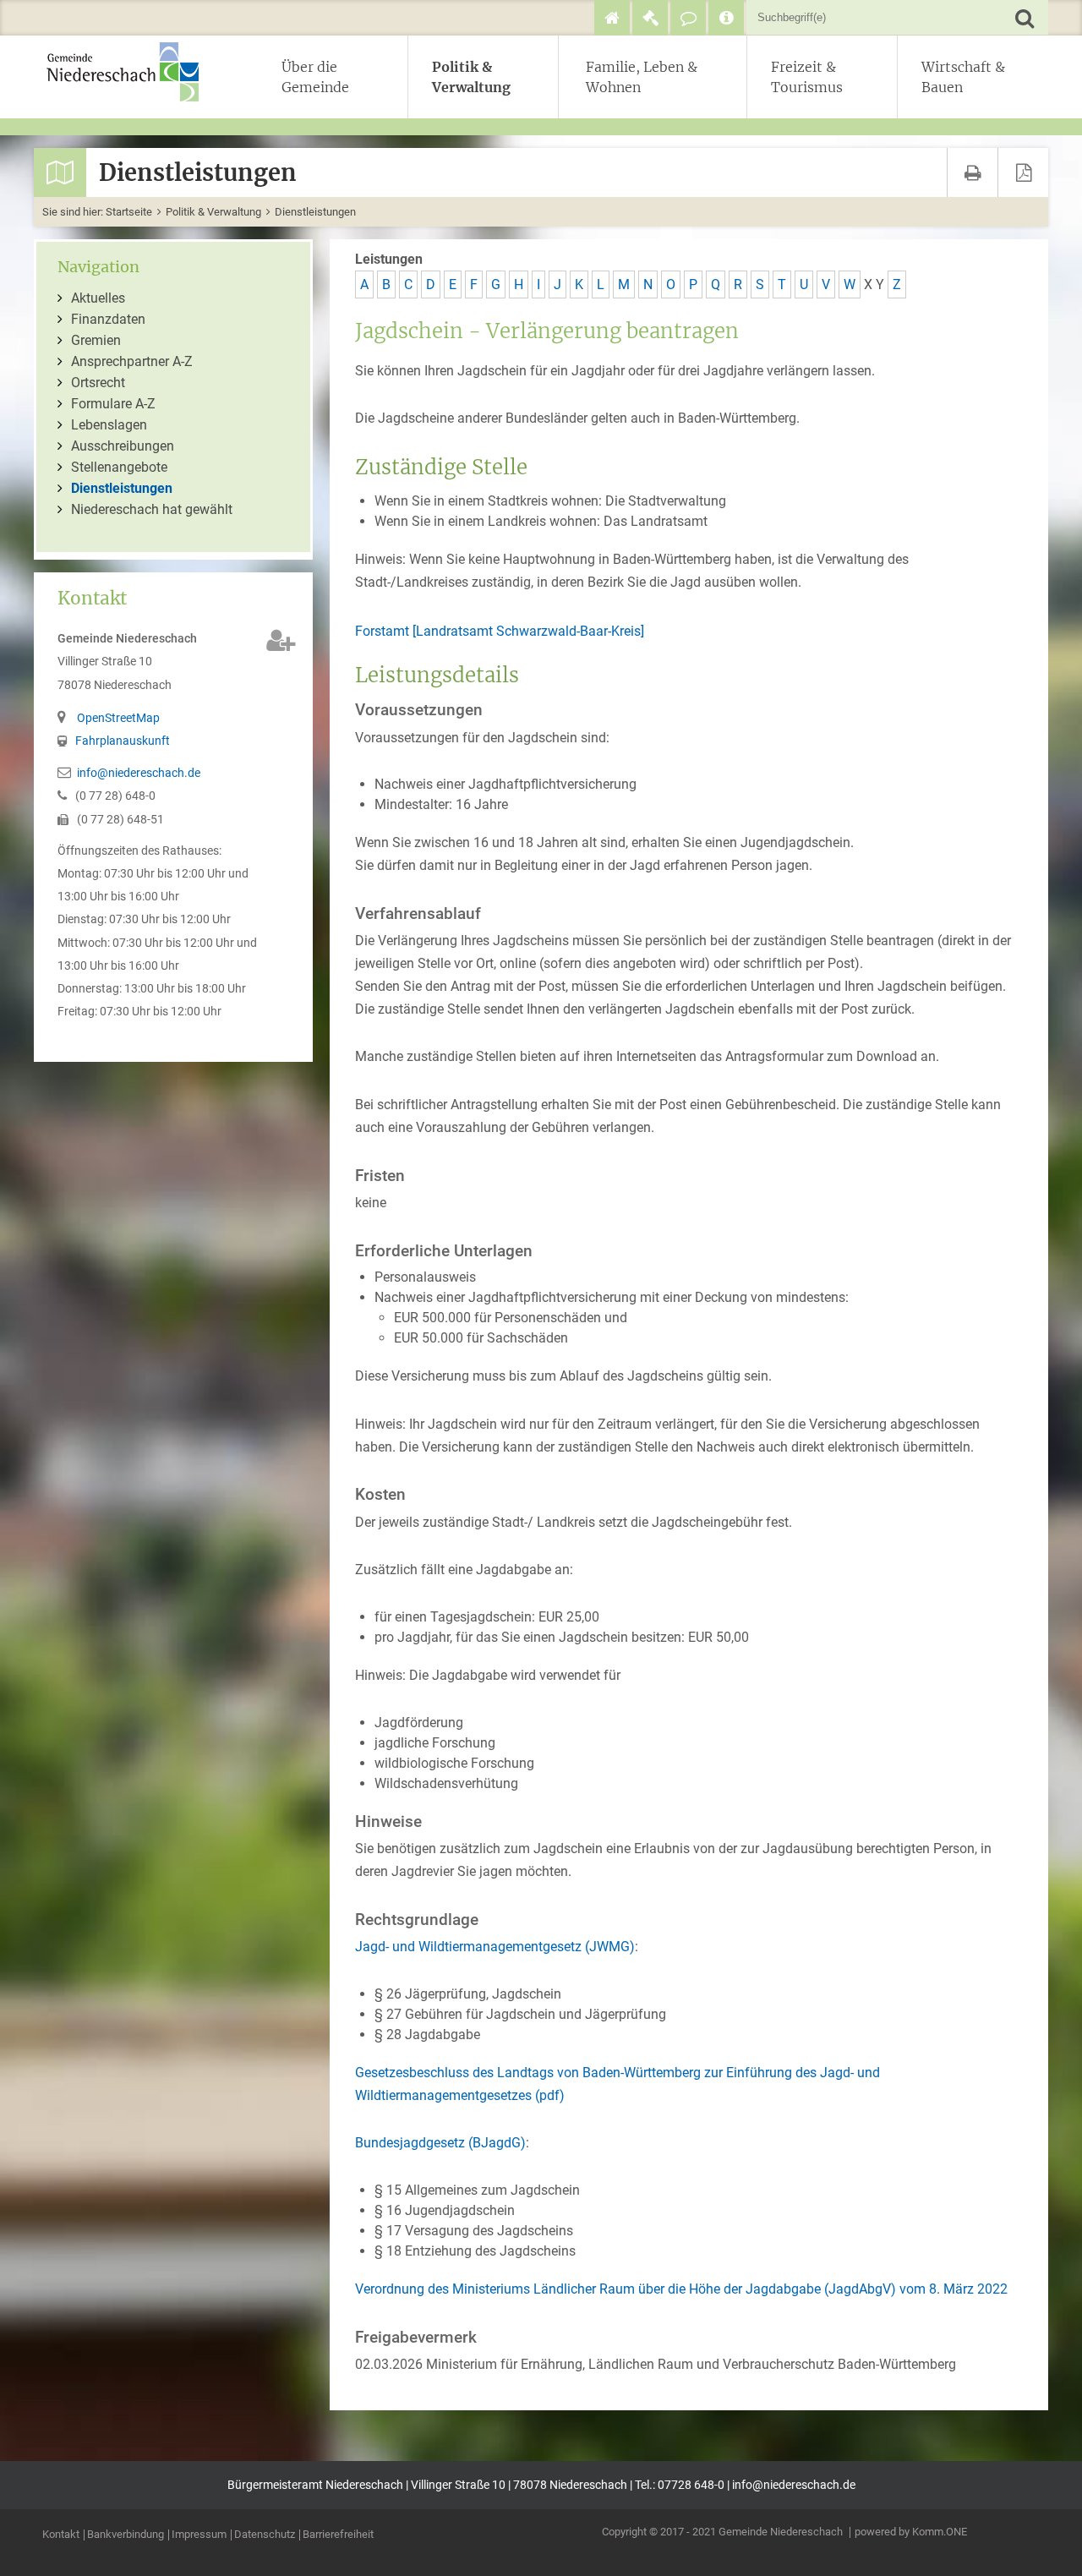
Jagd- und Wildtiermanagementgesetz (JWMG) (495, 1947)
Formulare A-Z (113, 404)
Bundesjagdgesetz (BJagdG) (440, 2143)
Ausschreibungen (123, 446)
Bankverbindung (126, 2535)
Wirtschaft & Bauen (963, 77)
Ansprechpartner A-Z (132, 361)
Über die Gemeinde (315, 77)
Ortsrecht (98, 383)
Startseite (129, 212)
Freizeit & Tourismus (807, 77)
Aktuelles (98, 298)
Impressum (199, 2535)
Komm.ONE (940, 2532)
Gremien (96, 340)
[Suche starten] (1024, 17)
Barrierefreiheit (338, 2535)
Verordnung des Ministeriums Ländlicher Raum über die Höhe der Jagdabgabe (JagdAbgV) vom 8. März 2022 (681, 2289)
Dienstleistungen (315, 212)
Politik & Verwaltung (471, 77)
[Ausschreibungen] (650, 18)
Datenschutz (265, 2535)
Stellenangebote (119, 467)
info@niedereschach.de (139, 773)
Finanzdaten (108, 319)
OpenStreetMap (118, 718)
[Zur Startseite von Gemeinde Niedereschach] (131, 72)
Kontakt (61, 2535)
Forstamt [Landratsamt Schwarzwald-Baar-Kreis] (500, 631)
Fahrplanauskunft (123, 741)
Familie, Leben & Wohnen (642, 77)
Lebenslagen (109, 425)
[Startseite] (612, 18)
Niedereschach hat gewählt (152, 509)
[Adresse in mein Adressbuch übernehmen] (281, 640)
